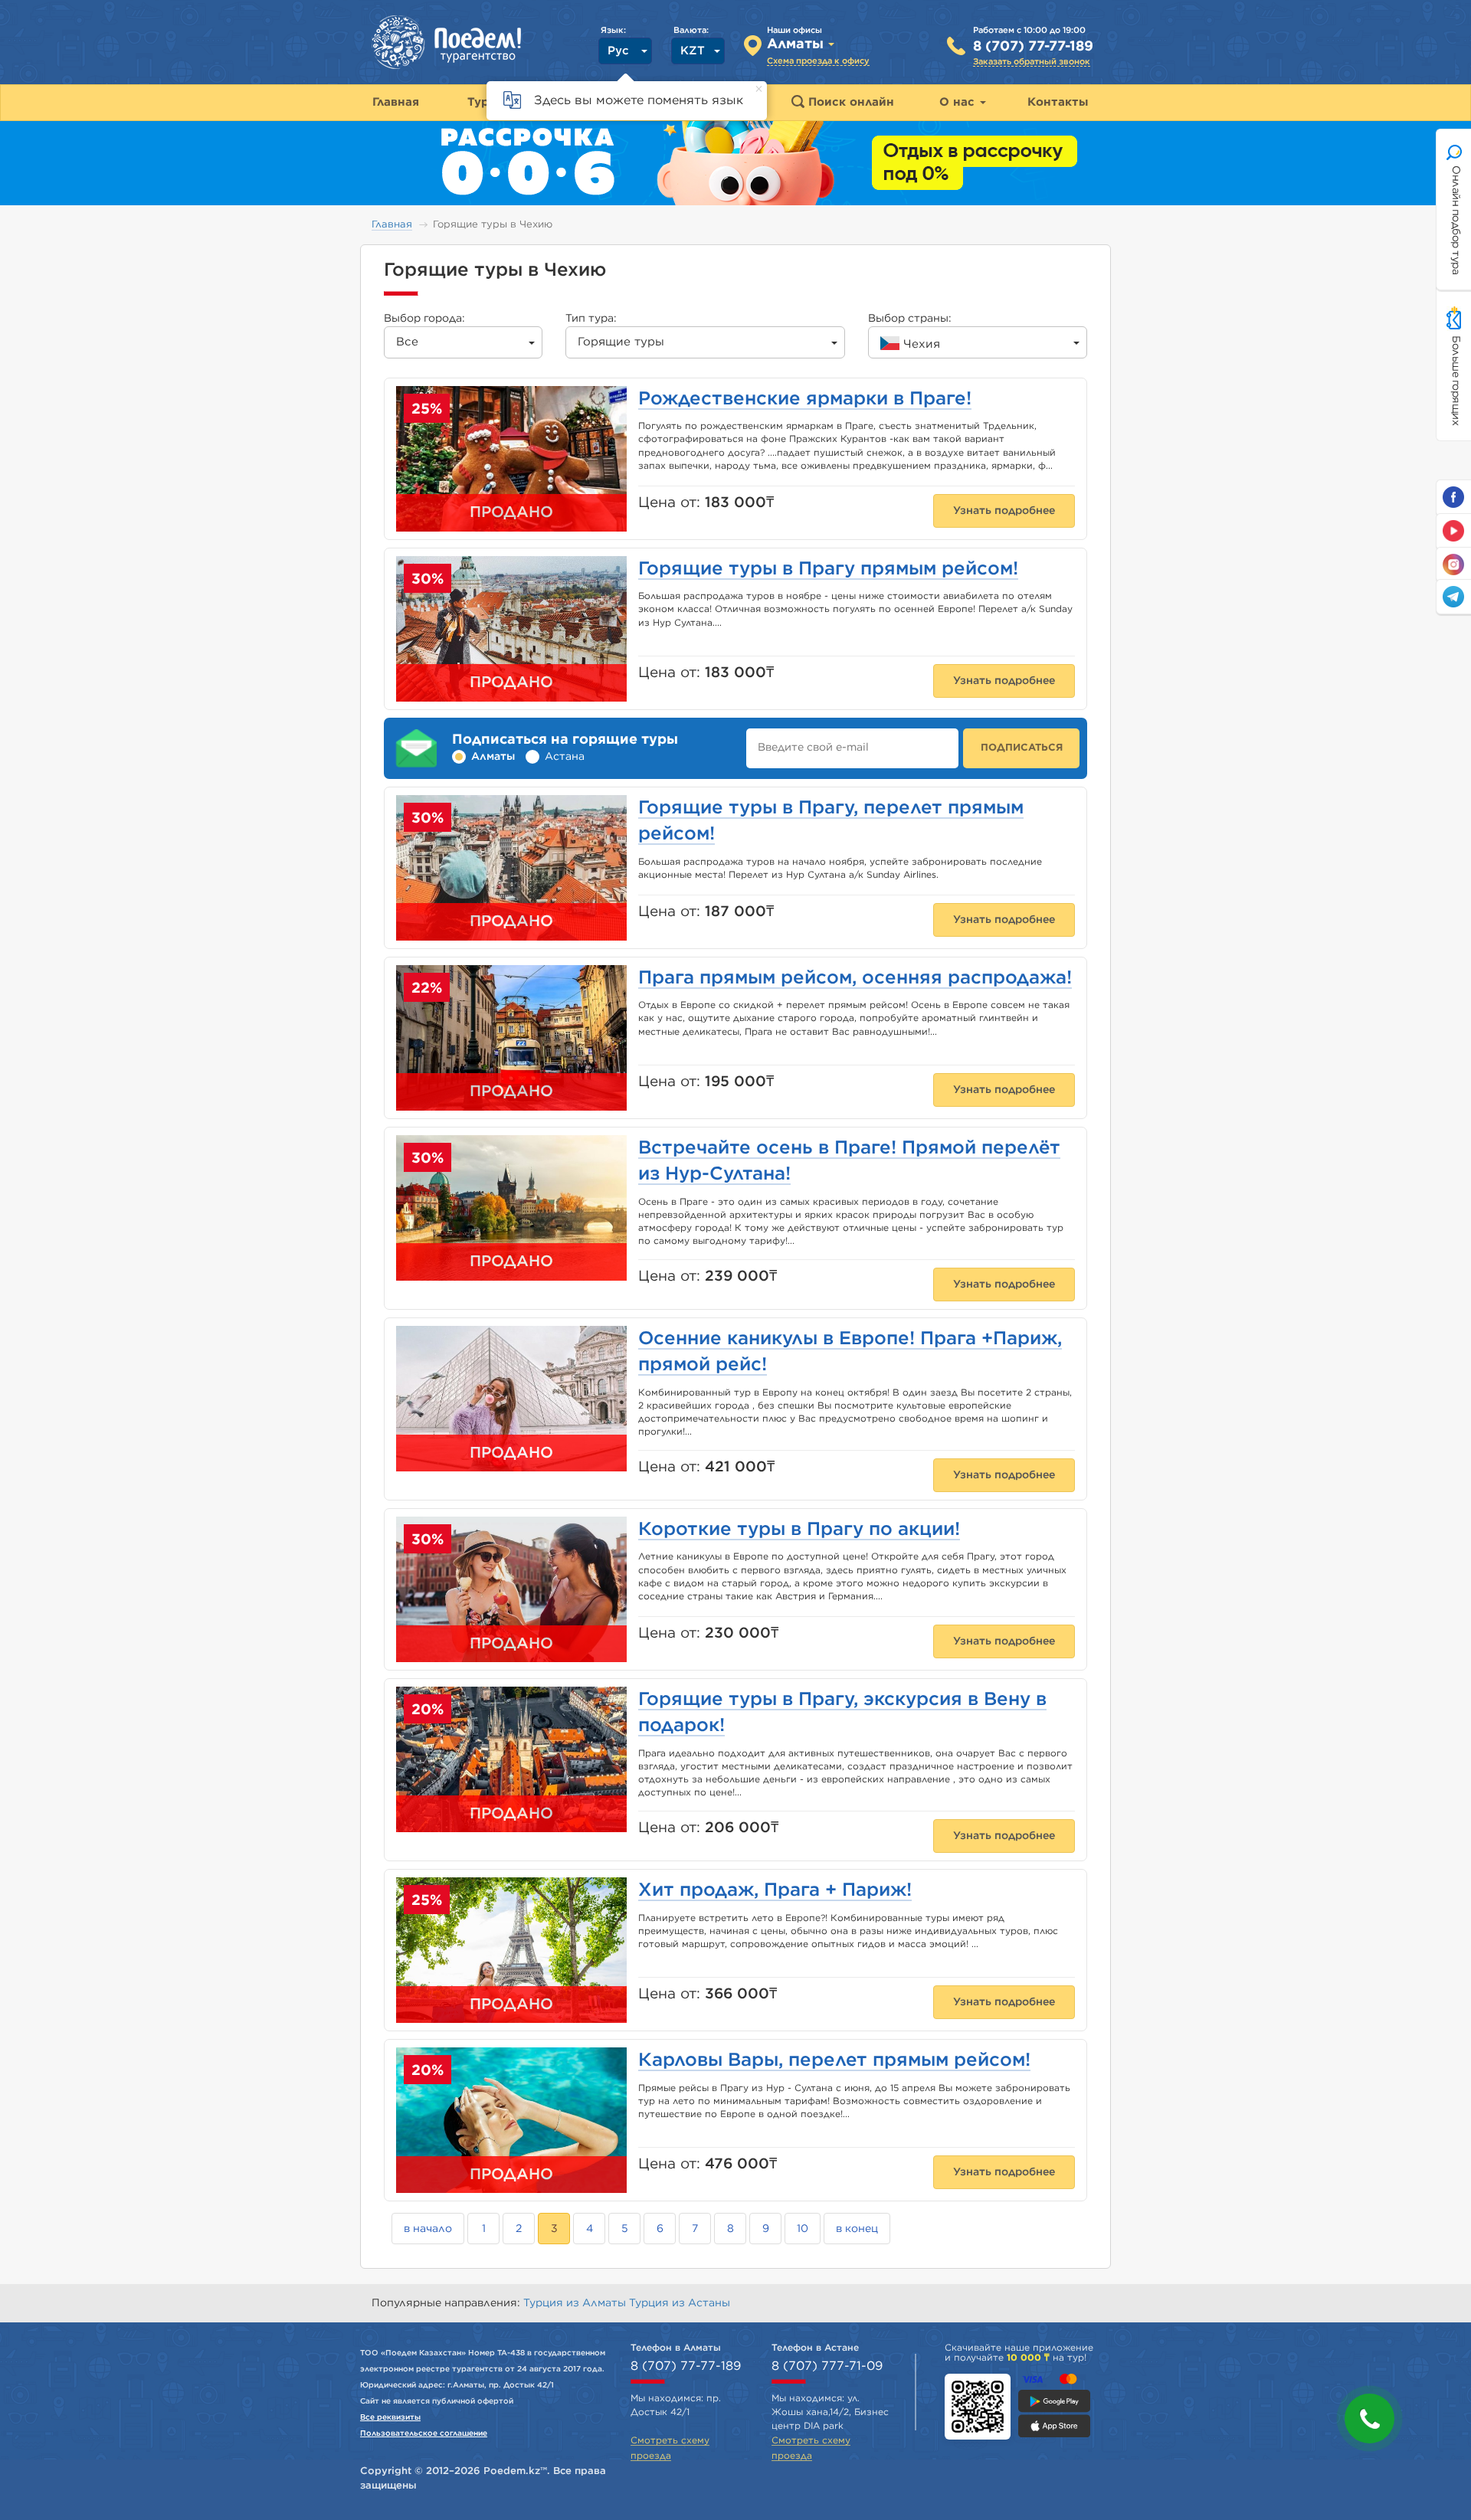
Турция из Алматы (576, 2303)
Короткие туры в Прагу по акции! (799, 1530)
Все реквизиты (390, 2417)
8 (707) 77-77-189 (1033, 47)
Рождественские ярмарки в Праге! (805, 399)
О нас (959, 102)
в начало (428, 2229)
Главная (392, 225)
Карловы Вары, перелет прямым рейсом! (834, 2060)
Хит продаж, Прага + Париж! (775, 1890)
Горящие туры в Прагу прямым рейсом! (828, 569)
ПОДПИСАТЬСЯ (1022, 748)
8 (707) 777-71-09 (827, 2366)
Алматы (493, 757)
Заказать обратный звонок (1032, 62)
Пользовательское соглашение (424, 2433)
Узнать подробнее (1004, 511)
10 (803, 2229)
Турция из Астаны (680, 2303)
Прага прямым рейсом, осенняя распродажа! (855, 978)
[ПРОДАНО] (511, 1402)
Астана (565, 757)
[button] (1369, 2419)
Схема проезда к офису (818, 61)
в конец (857, 2229)
